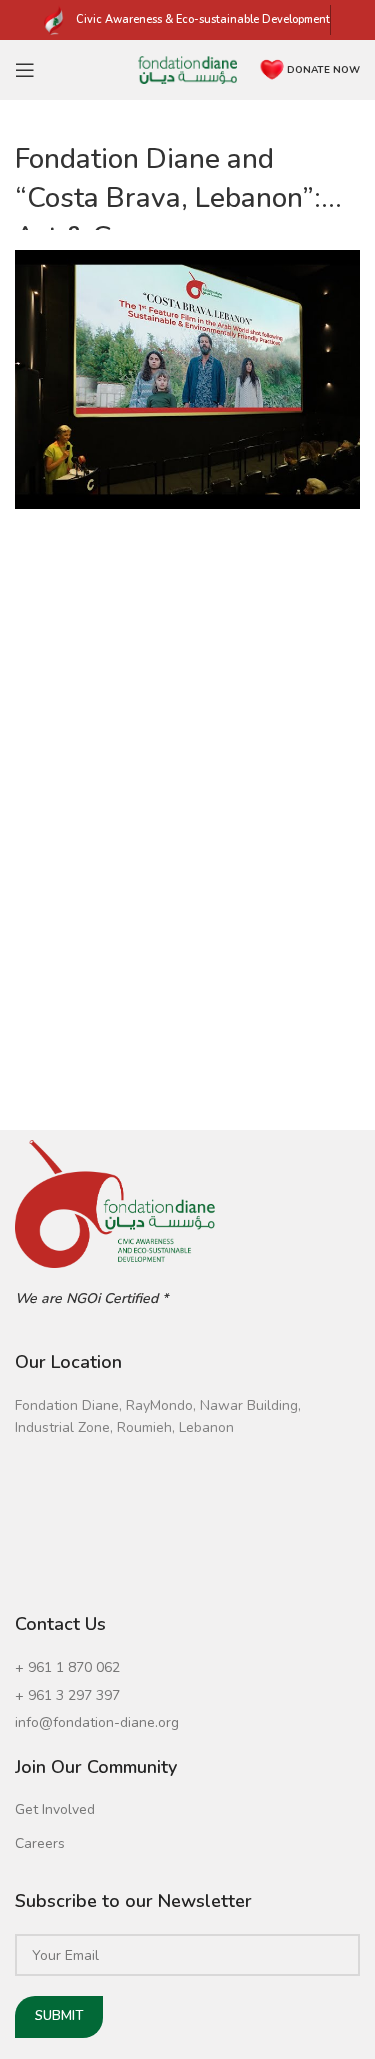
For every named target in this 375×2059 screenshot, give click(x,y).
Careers (40, 1843)
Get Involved (55, 1809)
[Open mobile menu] (25, 70)
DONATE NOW (323, 70)
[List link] (187, 1668)
